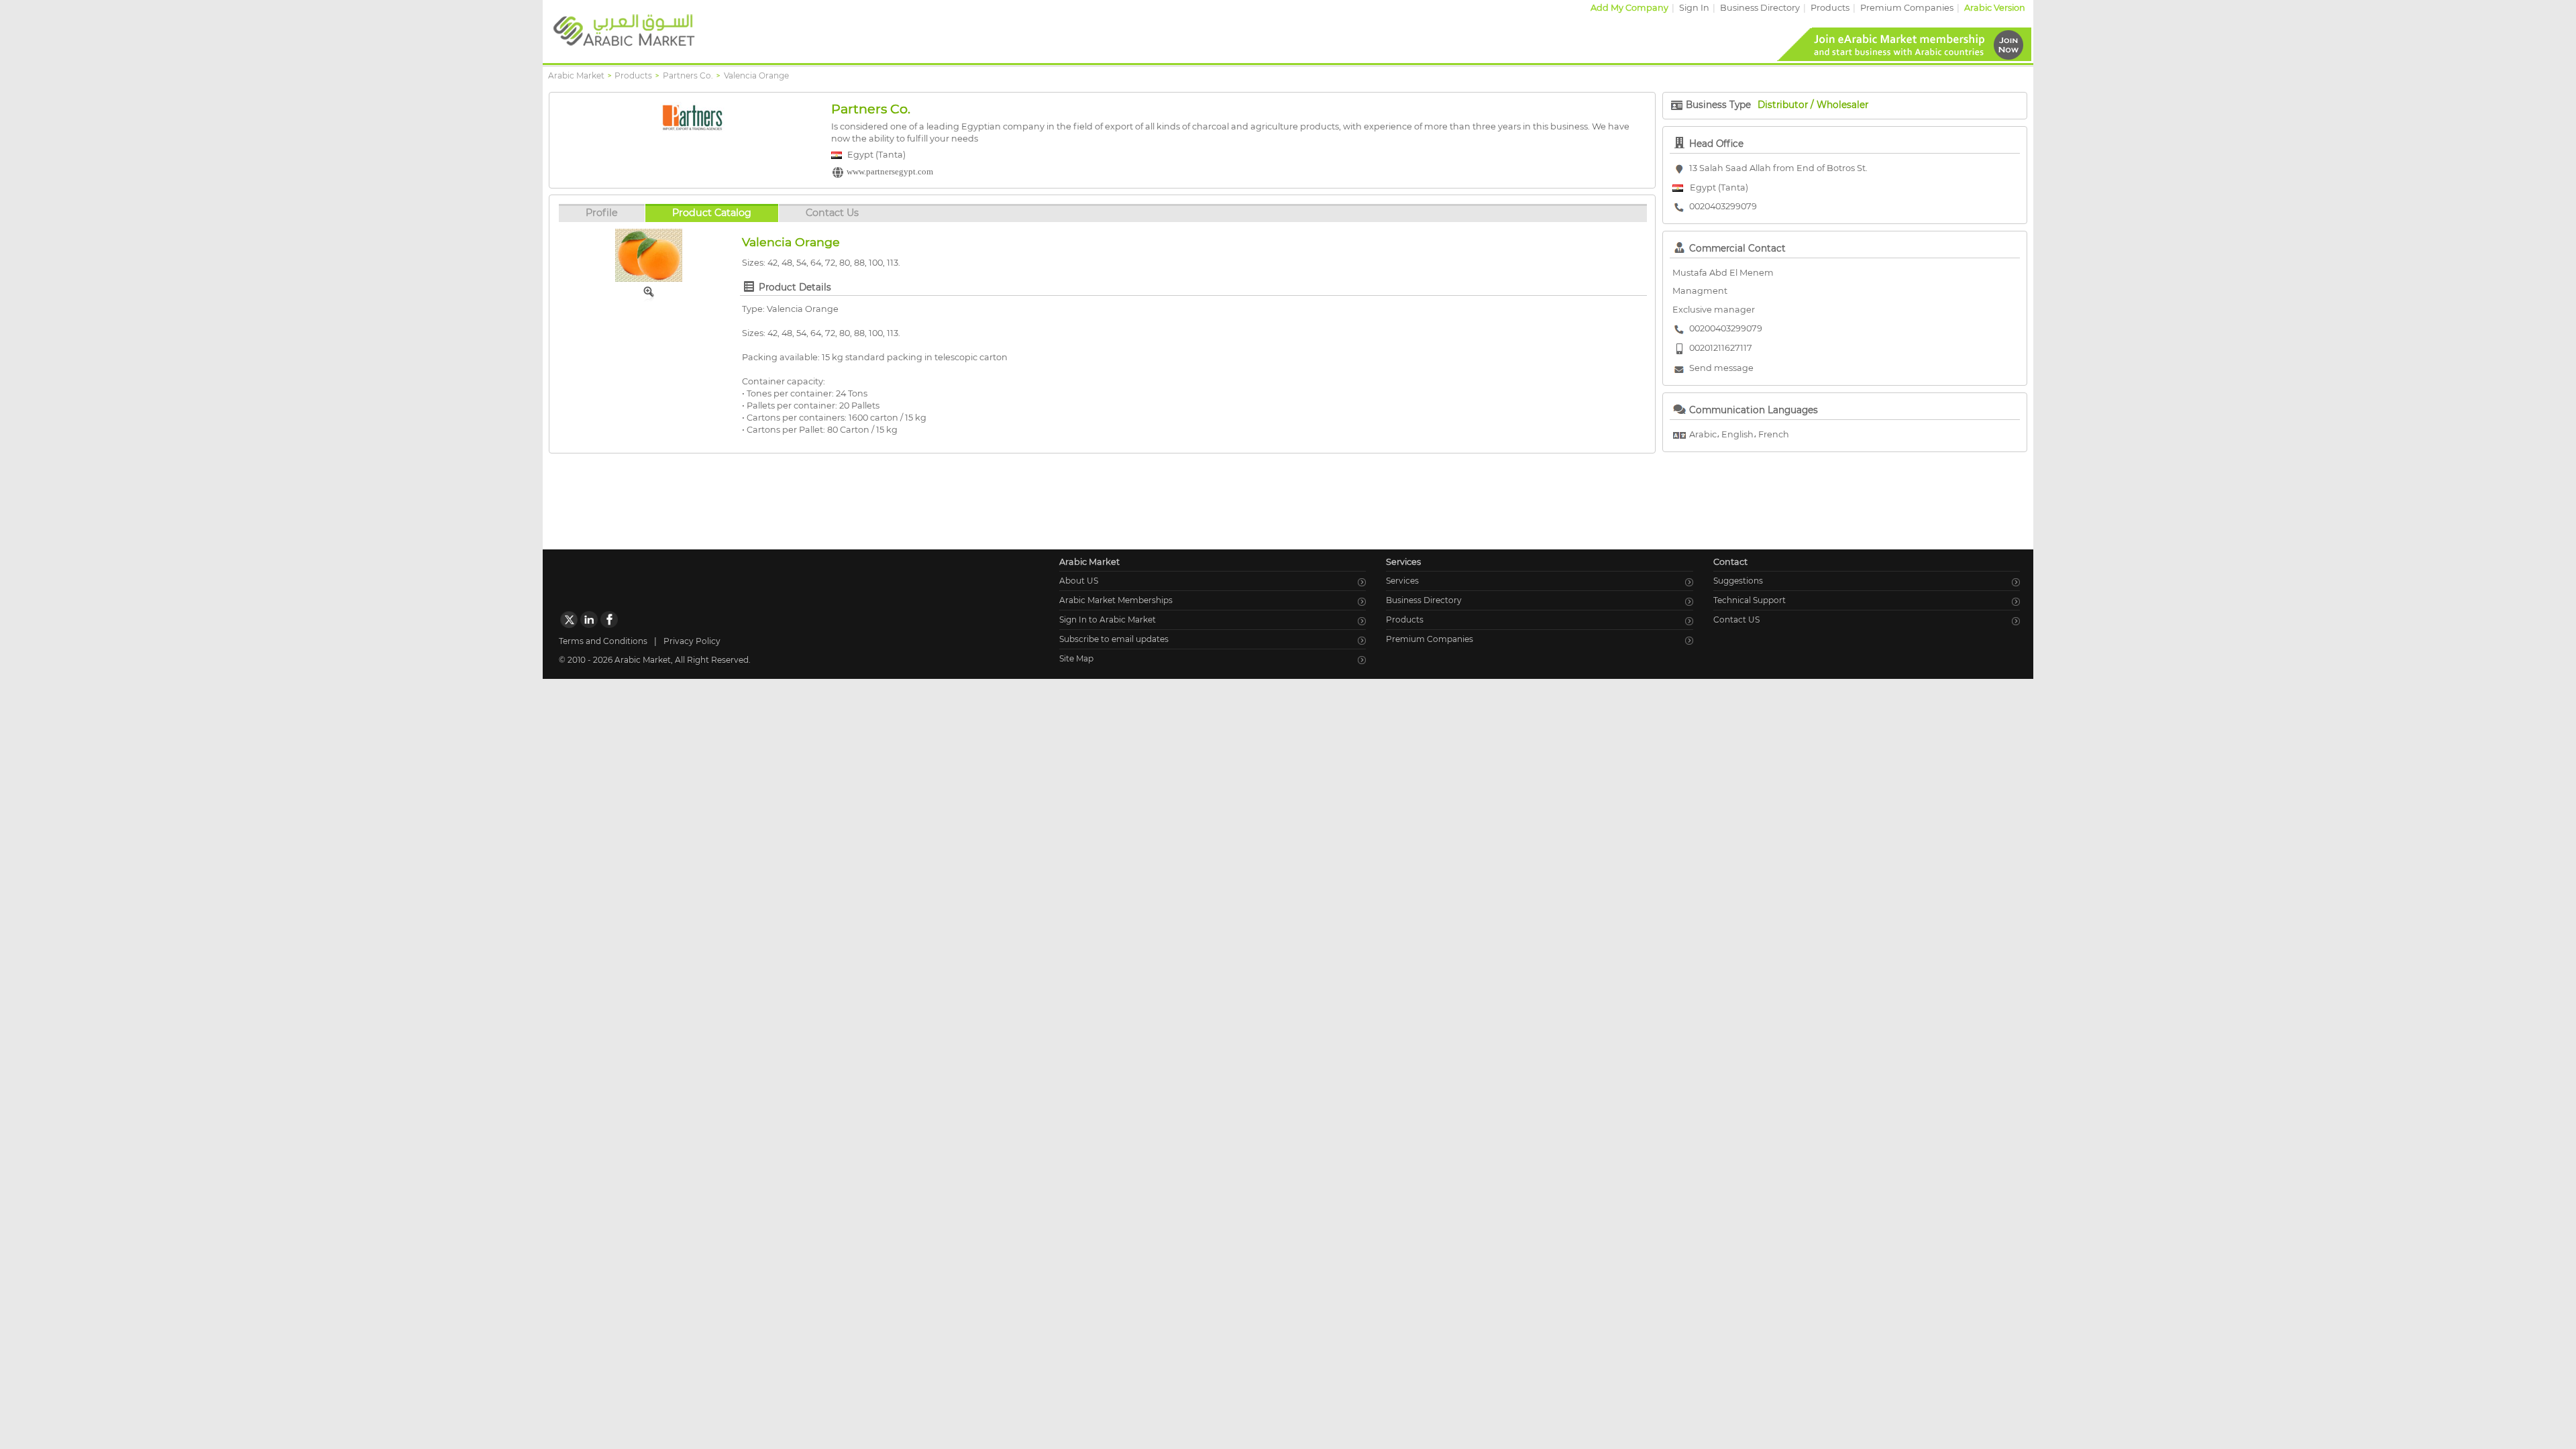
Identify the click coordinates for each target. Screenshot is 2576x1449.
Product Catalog (712, 213)
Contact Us (832, 213)
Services (1402, 581)
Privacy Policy (692, 641)
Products (1830, 8)
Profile (602, 213)
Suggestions (1738, 581)
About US (1079, 581)
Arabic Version (1995, 8)
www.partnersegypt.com (890, 172)
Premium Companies (1907, 8)
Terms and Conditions (603, 641)
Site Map (1076, 658)
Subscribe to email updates (1114, 639)
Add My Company (1629, 8)
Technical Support (1750, 600)
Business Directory (1760, 8)
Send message (1721, 368)
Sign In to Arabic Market (1108, 620)
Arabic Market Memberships (1116, 600)
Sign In (1694, 8)
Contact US (1736, 620)
